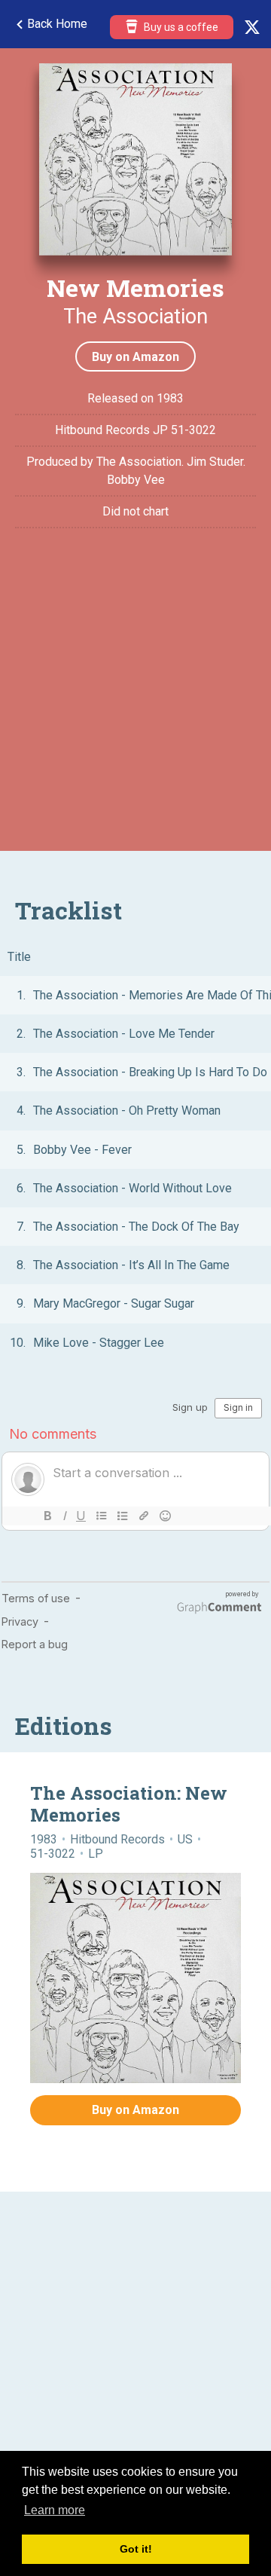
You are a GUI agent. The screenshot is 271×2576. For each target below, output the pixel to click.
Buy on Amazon (135, 357)
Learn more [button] (55, 2510)
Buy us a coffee (180, 27)
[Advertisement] (135, 700)
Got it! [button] (136, 2549)
